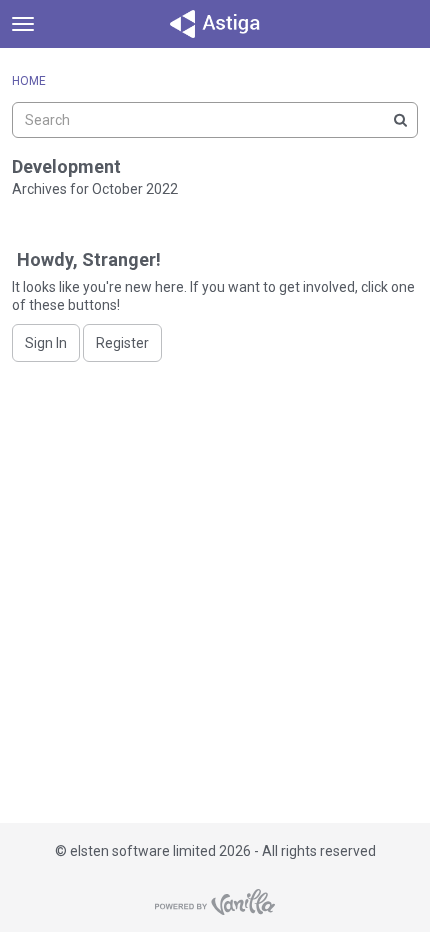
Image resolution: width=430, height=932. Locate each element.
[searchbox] (215, 120)
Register (122, 343)
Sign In (46, 343)
